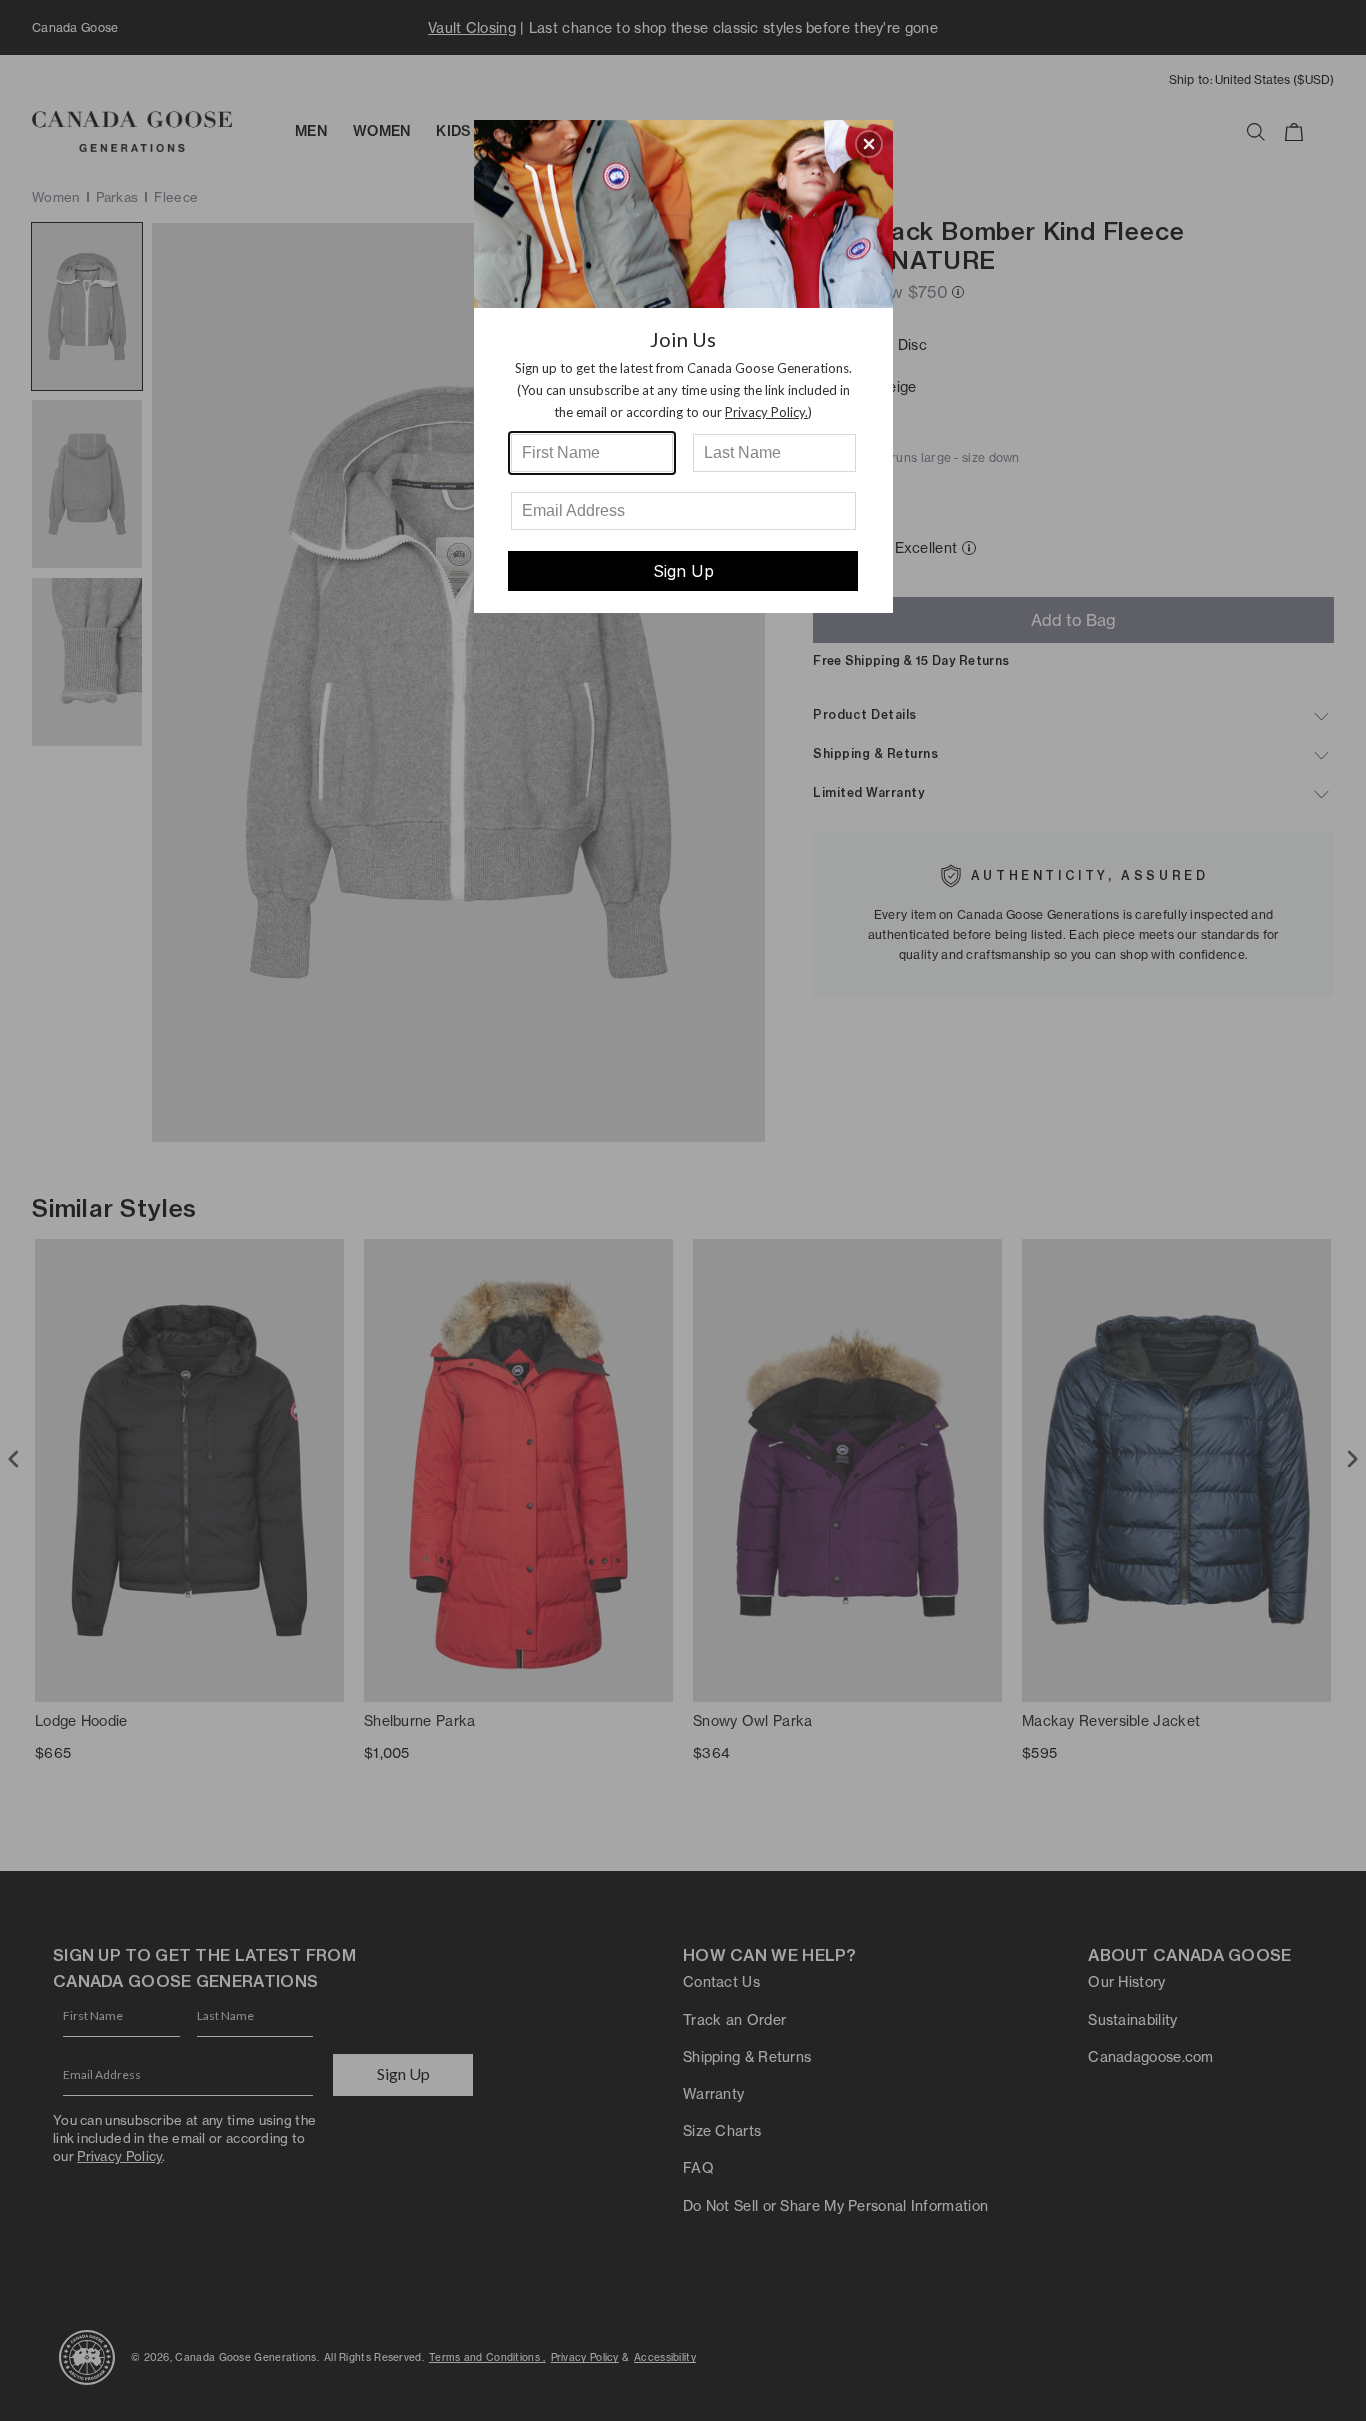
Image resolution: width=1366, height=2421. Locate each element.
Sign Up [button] (683, 571)
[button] (869, 144)
